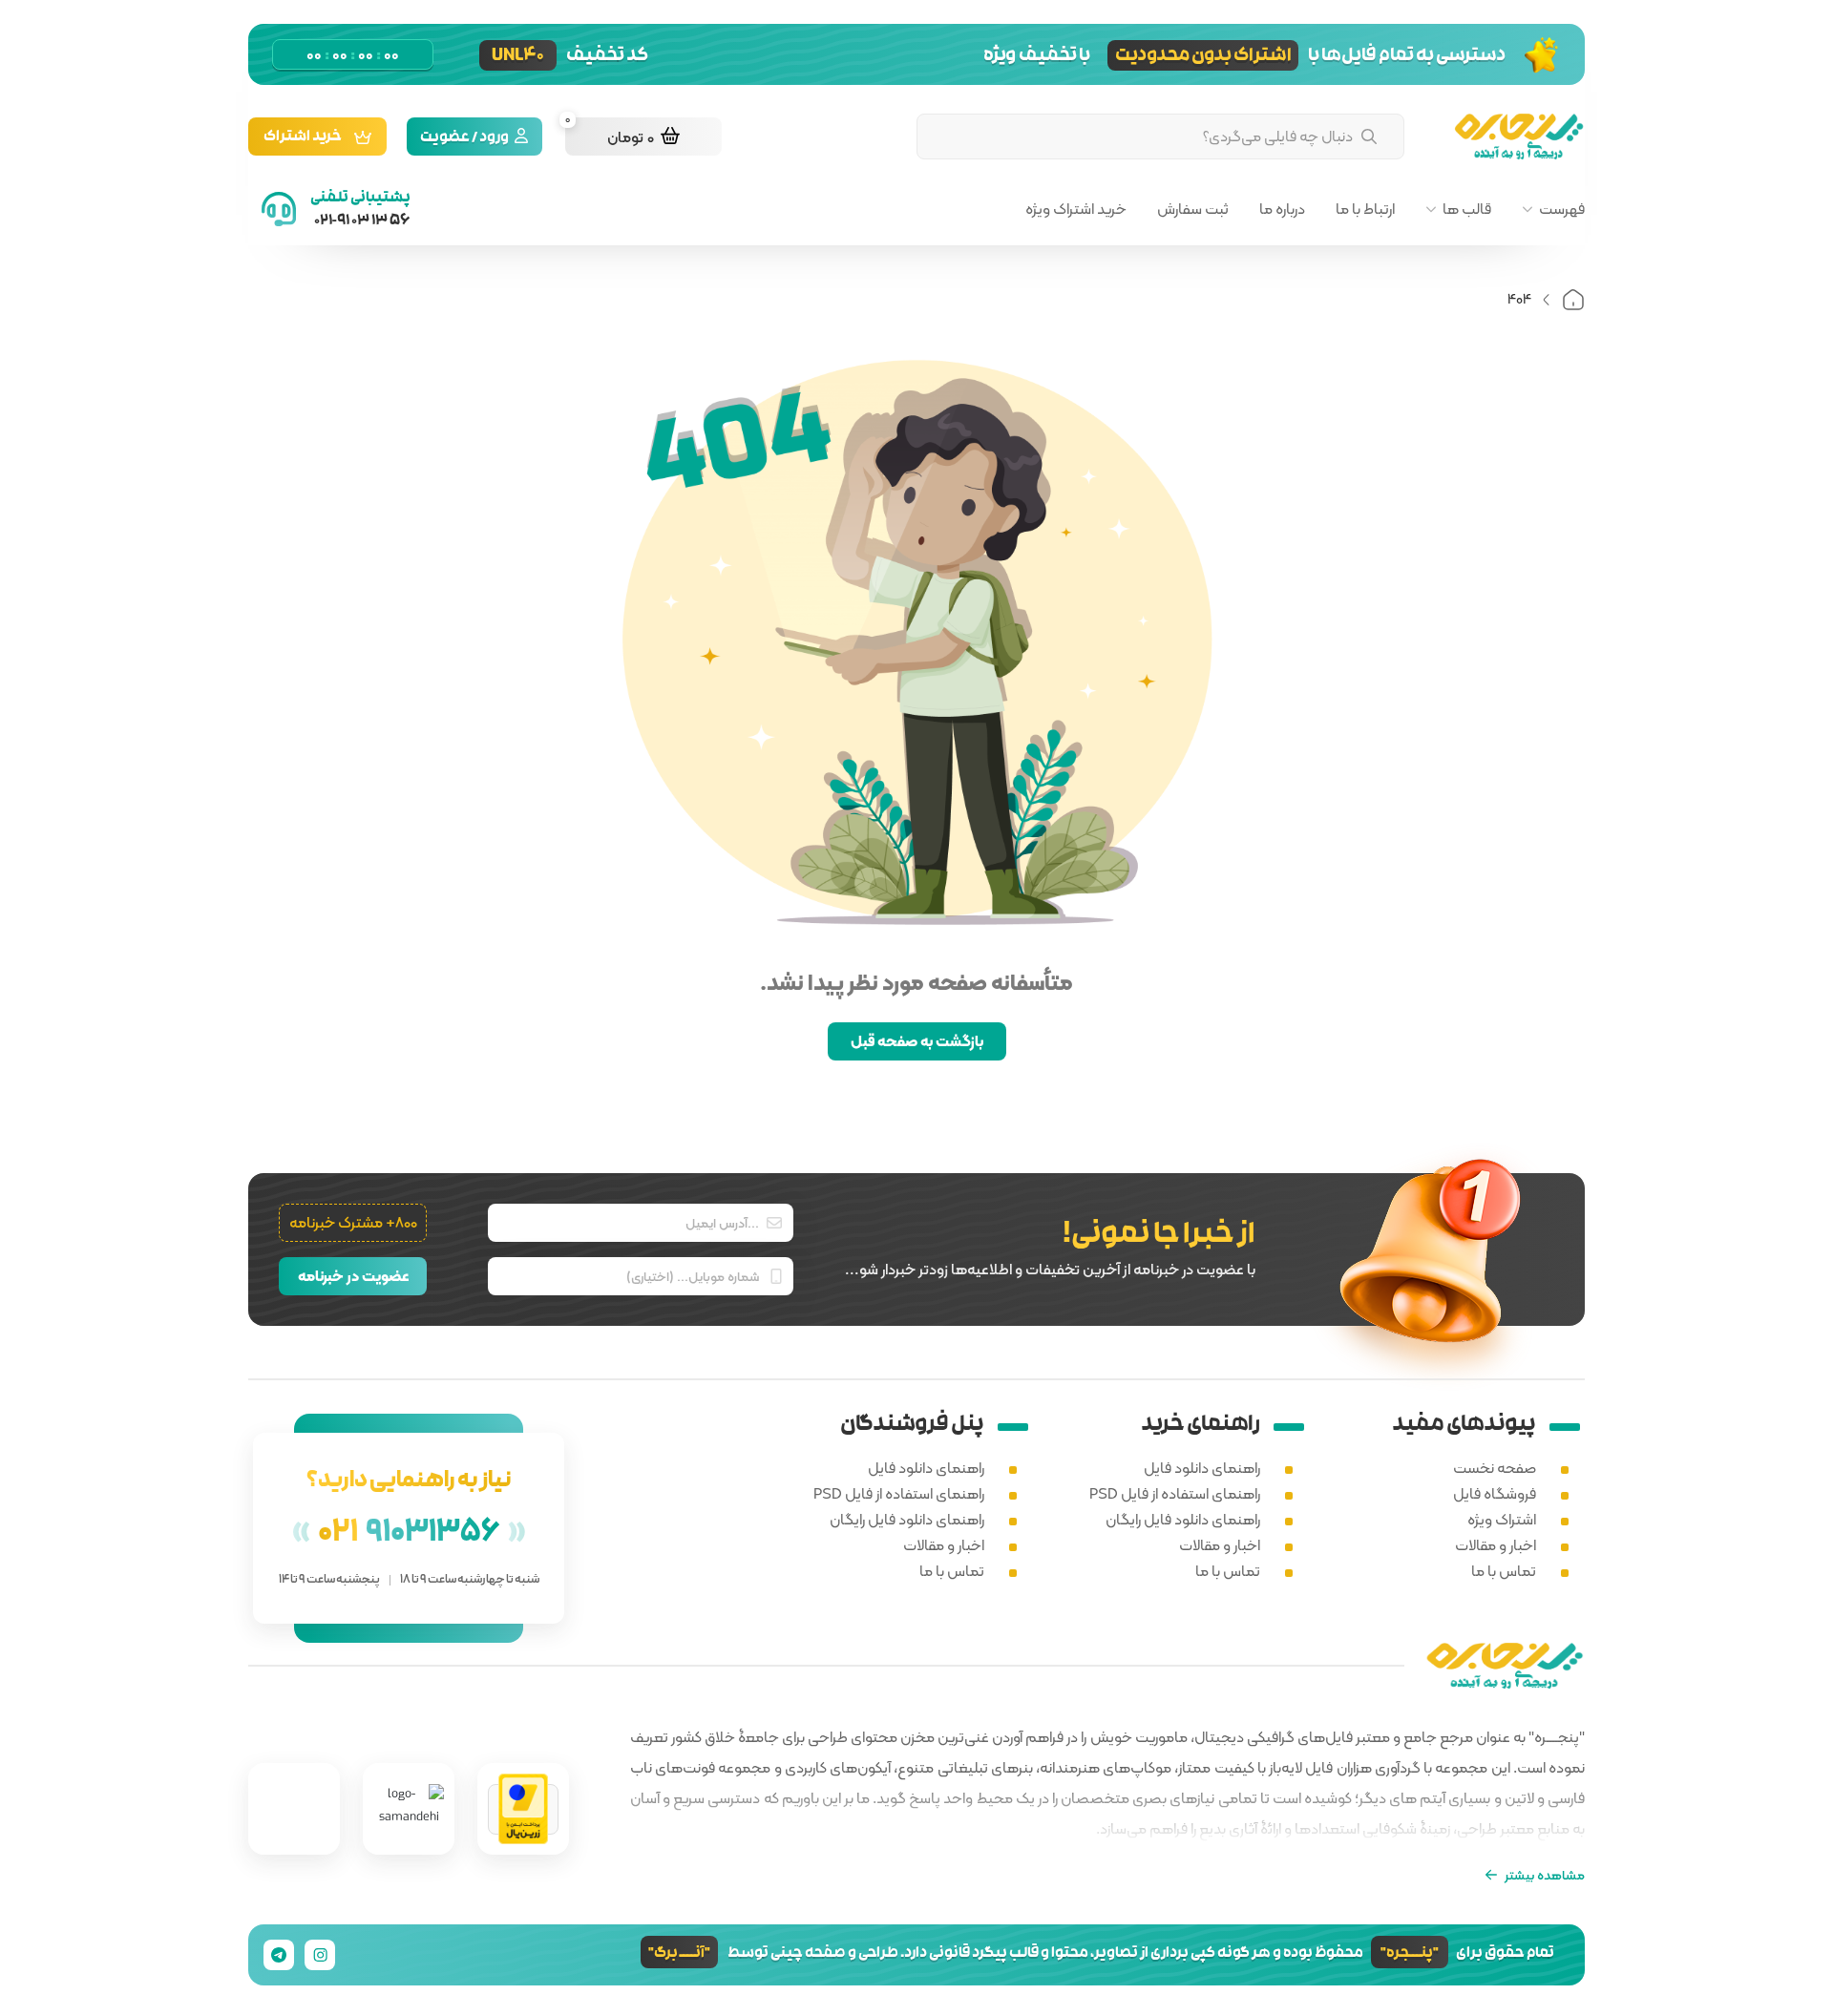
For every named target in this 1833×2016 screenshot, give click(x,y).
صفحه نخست (1495, 1468)
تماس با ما (1504, 1571)
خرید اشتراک (303, 138)
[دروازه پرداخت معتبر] (523, 1809)
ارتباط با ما (1365, 209)
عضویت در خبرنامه (353, 1276)
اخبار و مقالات (1496, 1545)
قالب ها (1467, 209)
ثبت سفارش (1193, 209)
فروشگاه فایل (1495, 1493)
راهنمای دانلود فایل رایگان (1183, 1519)
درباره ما (1282, 209)
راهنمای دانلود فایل (1202, 1468)
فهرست (1562, 209)
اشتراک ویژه (1502, 1519)
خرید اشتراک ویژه (1076, 209)
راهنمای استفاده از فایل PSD (1175, 1493)
